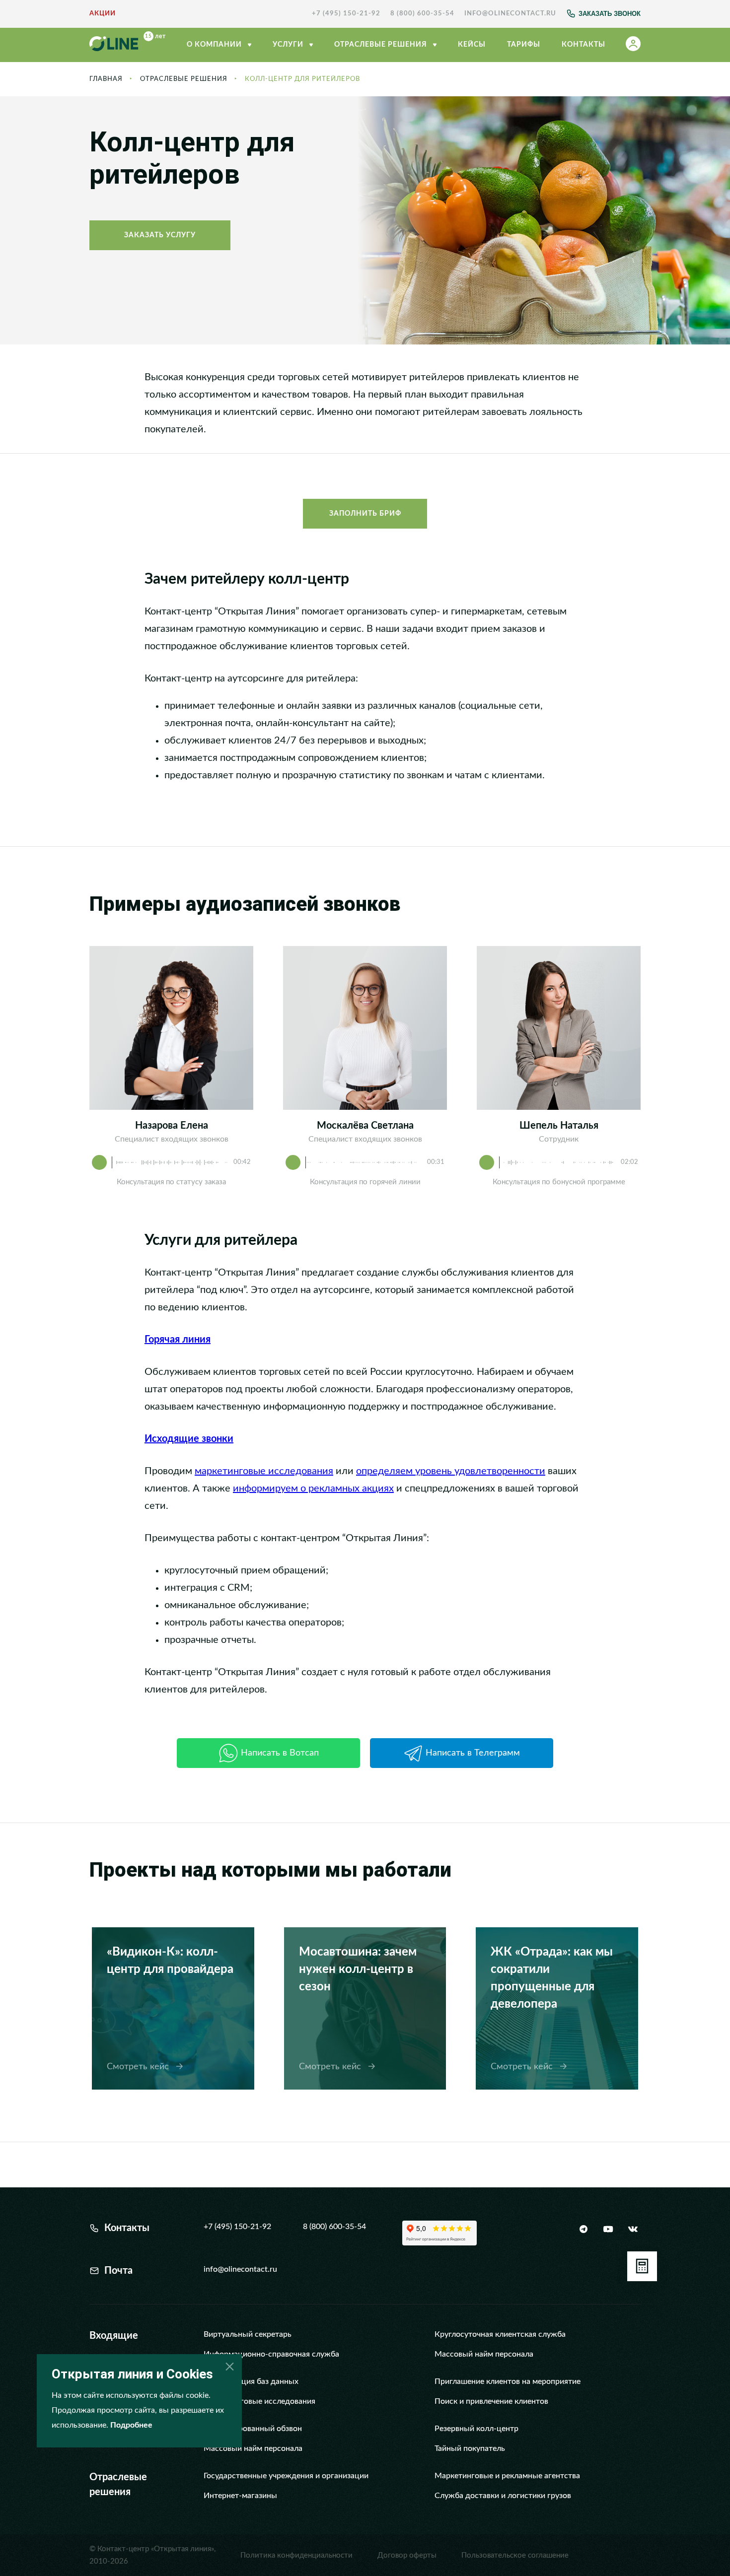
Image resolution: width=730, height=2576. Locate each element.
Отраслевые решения (184, 79)
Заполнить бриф (365, 514)
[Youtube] (608, 2229)
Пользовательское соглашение (515, 2555)
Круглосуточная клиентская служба (500, 2334)
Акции (103, 14)
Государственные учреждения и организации (286, 2476)
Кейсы (472, 45)
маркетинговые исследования (264, 1471)
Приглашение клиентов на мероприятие (508, 2381)
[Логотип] (128, 45)
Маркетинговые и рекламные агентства (507, 2476)
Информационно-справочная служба (271, 2354)
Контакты (584, 45)
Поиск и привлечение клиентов (491, 2401)
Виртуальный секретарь (248, 2334)
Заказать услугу (160, 235)
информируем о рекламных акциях (313, 1489)
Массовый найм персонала (484, 2354)
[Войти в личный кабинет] (633, 45)
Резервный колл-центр (476, 2429)
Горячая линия (178, 1340)
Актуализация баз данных (251, 2381)
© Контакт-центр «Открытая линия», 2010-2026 (152, 2555)
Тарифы (524, 45)
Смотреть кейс (139, 2067)
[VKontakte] (632, 2229)
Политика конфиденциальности (296, 2555)
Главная (106, 79)
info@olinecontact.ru (510, 14)
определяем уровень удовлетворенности (451, 1471)
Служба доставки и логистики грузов (503, 2496)
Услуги (289, 45)
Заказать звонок (610, 14)
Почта (118, 2271)
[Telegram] (584, 2229)
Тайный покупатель (470, 2448)
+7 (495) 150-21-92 (346, 14)
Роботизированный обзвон (253, 2429)
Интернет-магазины (240, 2496)
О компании (215, 45)
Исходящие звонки (189, 1439)
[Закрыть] (230, 2366)
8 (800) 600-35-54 (422, 14)
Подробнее (131, 2425)
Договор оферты (407, 2555)
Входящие (114, 2336)
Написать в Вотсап (280, 1753)
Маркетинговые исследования (259, 2401)
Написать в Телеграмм (473, 1753)
